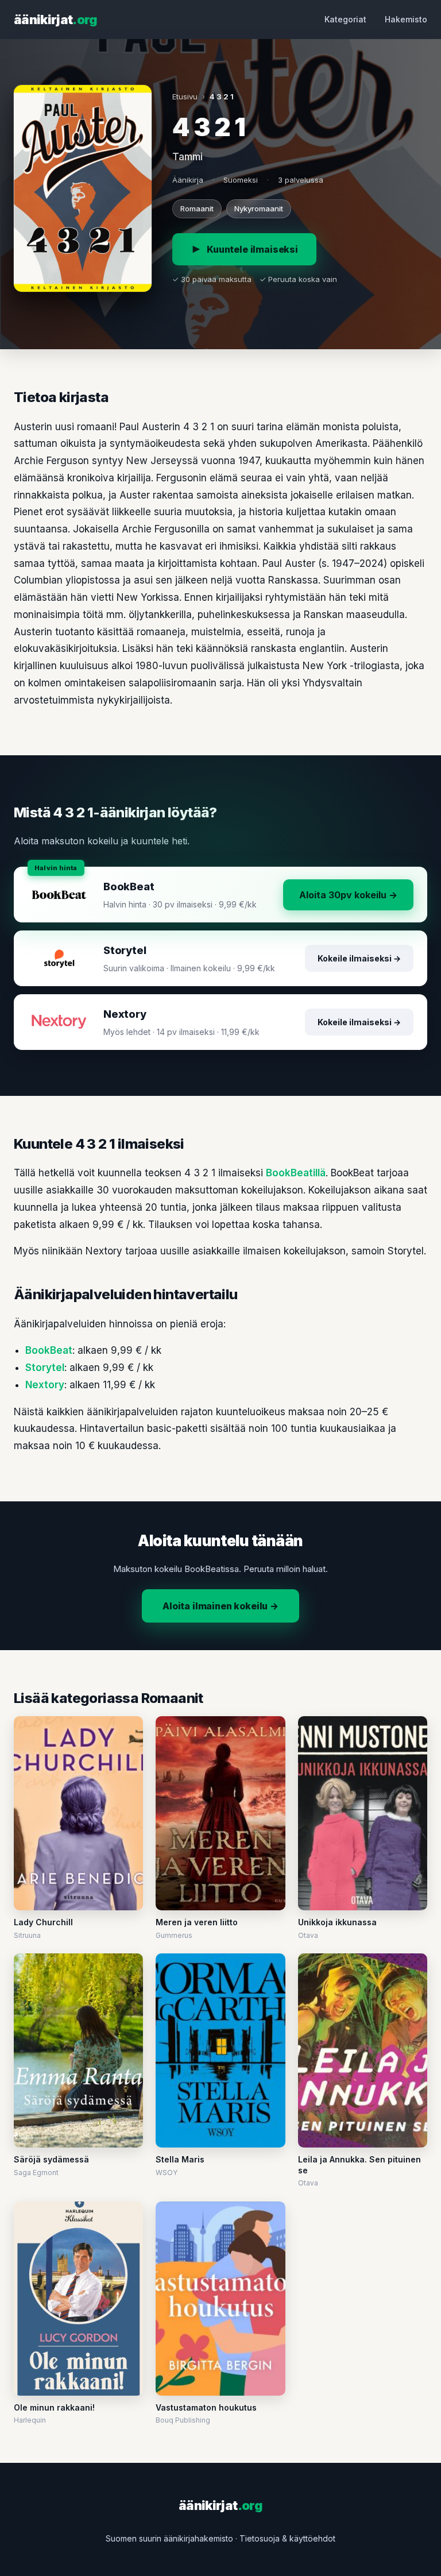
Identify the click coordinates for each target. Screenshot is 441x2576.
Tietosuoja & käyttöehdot (287, 2538)
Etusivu (185, 96)
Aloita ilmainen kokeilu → (220, 1606)
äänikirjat (56, 20)
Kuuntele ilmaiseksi (252, 249)
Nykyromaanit (259, 208)
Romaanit (197, 208)
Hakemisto (406, 19)
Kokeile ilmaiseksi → (359, 958)
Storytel (45, 1368)
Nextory (45, 1385)
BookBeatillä (296, 1173)
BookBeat (49, 1350)
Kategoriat (345, 19)
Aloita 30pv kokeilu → (348, 895)
